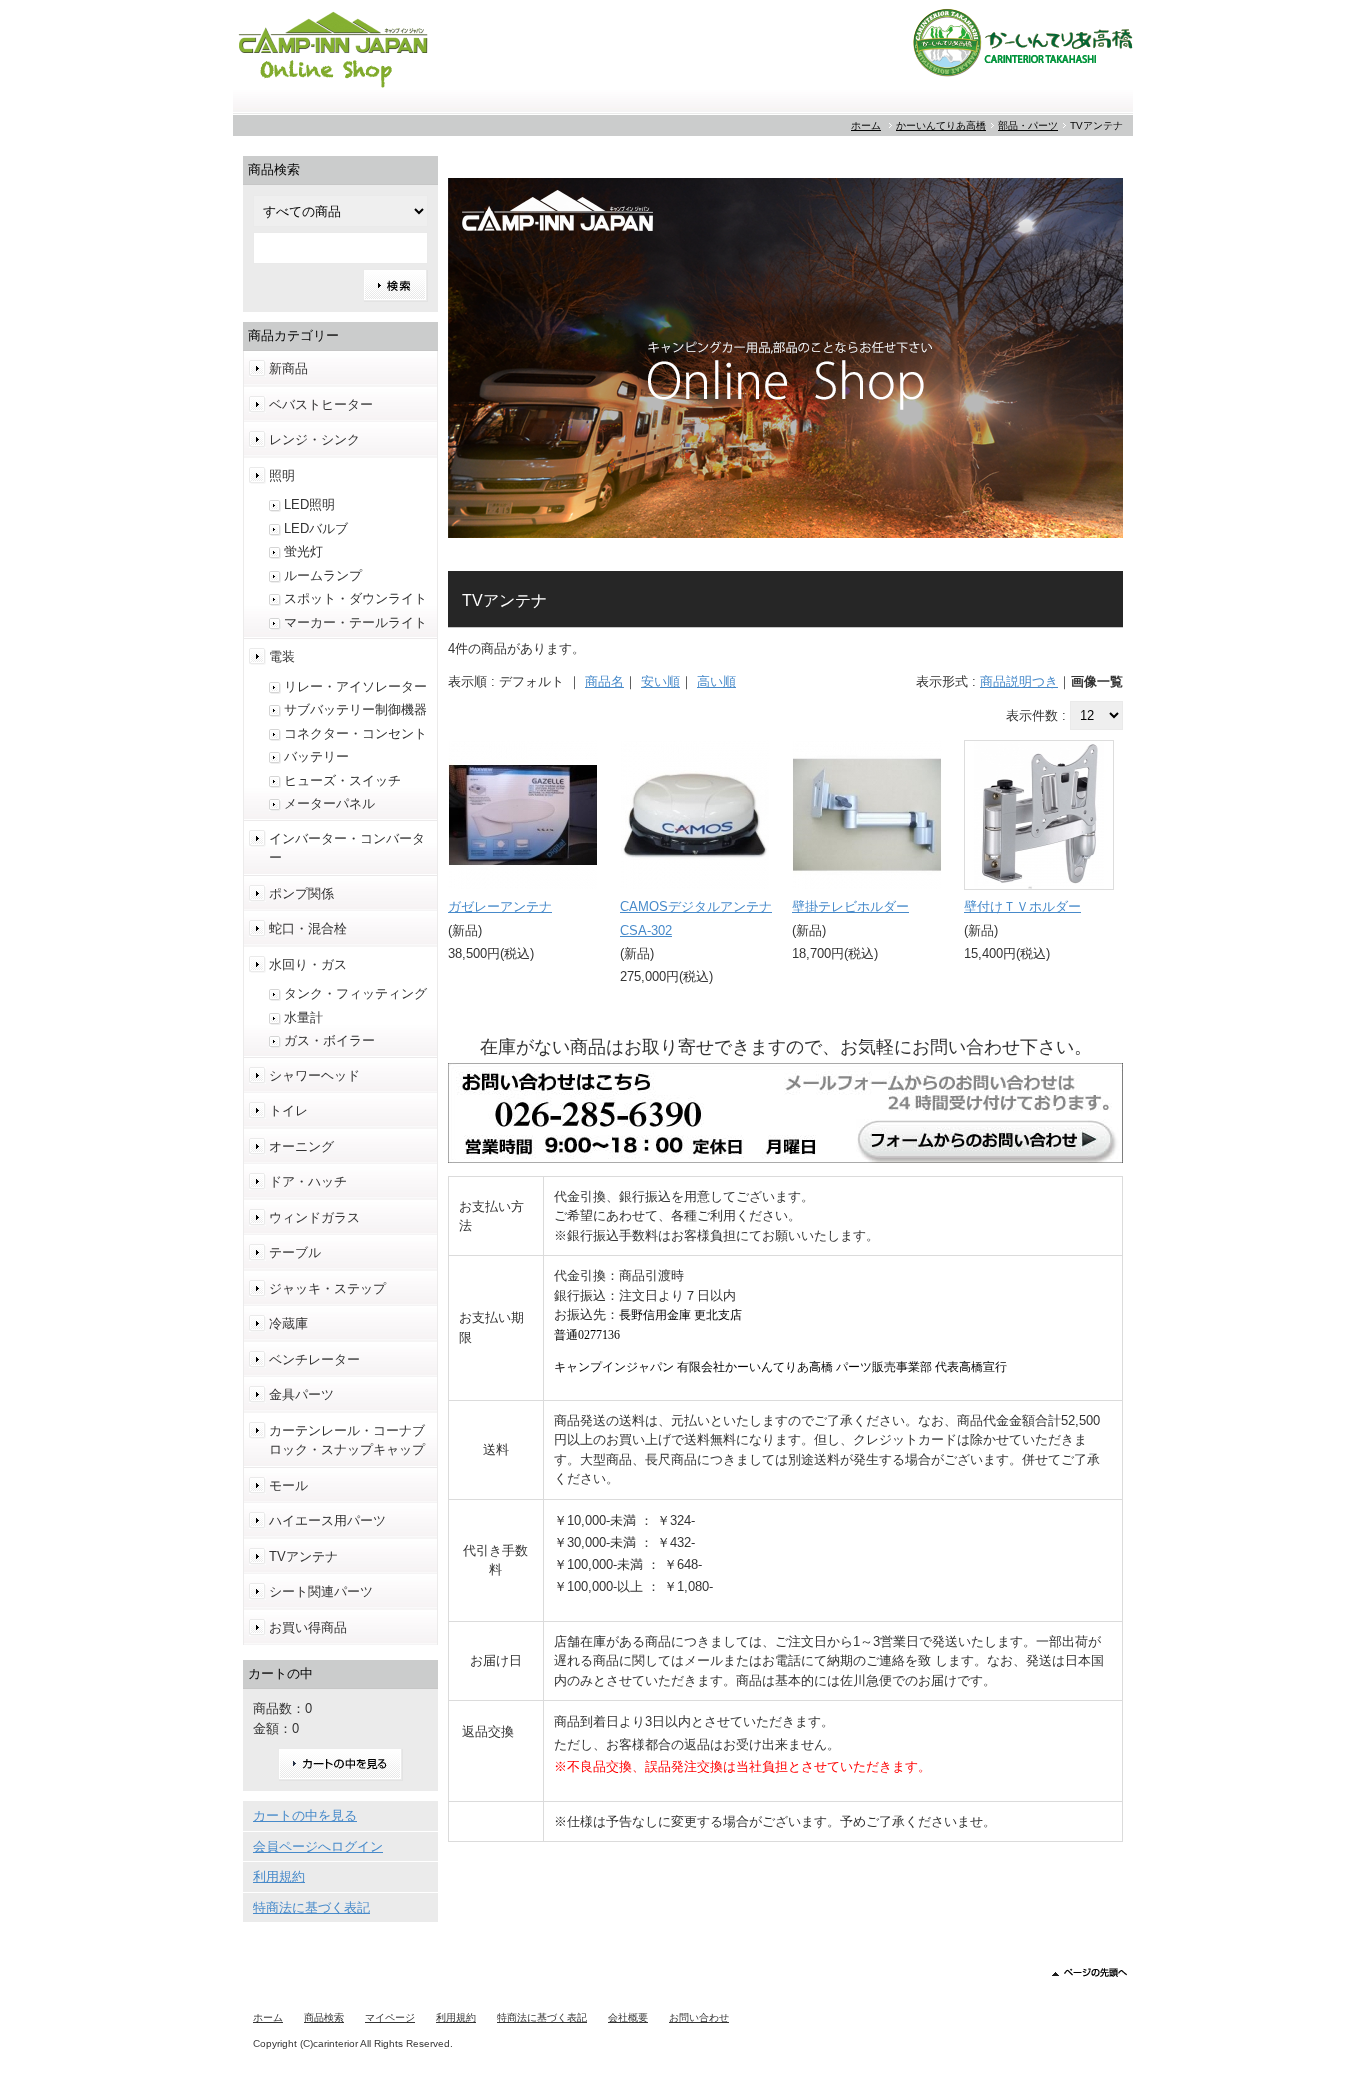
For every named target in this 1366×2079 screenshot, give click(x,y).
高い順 (716, 681)
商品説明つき (1019, 681)
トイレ (288, 1110)
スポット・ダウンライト (355, 598)
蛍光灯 (303, 551)
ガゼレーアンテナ (500, 906)
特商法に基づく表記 (311, 1907)
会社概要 (628, 2017)
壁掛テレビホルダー (850, 906)
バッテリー (316, 756)
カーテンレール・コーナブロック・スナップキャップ (347, 1440)
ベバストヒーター (321, 404)
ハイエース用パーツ (327, 1520)
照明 (282, 475)
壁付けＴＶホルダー (1022, 906)
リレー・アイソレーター (355, 686)
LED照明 (309, 504)
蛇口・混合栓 (308, 928)
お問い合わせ (699, 2017)
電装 (282, 656)
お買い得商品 (308, 1627)
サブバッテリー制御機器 (355, 709)
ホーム (866, 125)
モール (288, 1485)
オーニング (301, 1146)
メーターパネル (329, 803)
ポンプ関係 (301, 893)
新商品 (288, 368)
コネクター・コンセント (355, 733)
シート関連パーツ (321, 1591)
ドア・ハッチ (308, 1181)
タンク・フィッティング (355, 993)
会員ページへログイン (318, 1846)
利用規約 (279, 1876)
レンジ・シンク (314, 439)
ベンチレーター (314, 1359)
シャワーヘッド (314, 1075)
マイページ (390, 2017)
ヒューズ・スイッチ (342, 780)
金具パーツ (301, 1394)
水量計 (303, 1017)
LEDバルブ (316, 528)
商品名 (604, 681)
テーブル (295, 1252)
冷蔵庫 (288, 1323)
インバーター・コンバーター (347, 848)
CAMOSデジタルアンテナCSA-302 (696, 918)
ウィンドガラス (314, 1217)
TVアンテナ (303, 1556)
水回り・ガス (308, 964)
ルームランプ (323, 575)
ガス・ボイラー (329, 1040)
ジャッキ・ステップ (327, 1288)
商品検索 (324, 2017)
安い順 (660, 681)
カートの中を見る (340, 1764)
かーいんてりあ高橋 (941, 125)
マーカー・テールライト (355, 622)
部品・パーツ (1028, 125)
